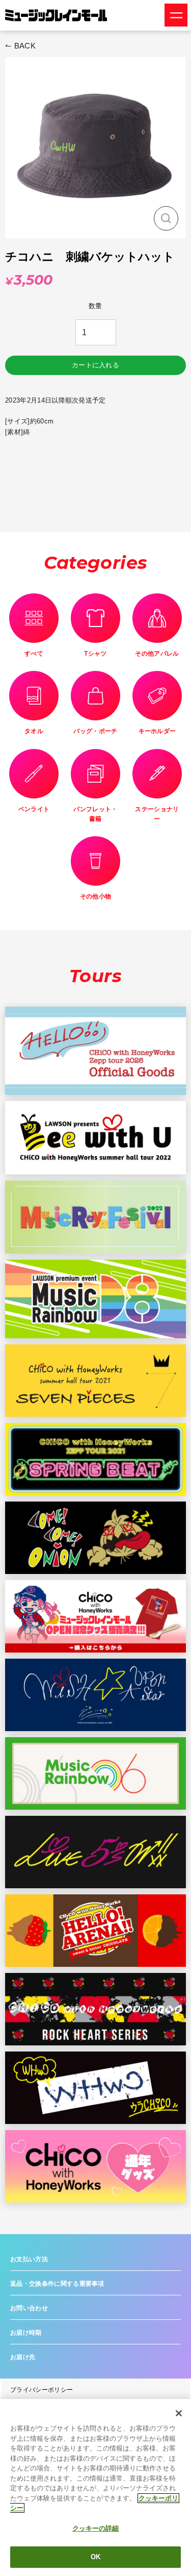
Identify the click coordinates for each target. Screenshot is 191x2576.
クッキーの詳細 (96, 2528)
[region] (95, 2487)
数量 (95, 306)
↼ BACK (20, 46)
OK (95, 2557)
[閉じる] (179, 2413)
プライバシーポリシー (42, 2390)
